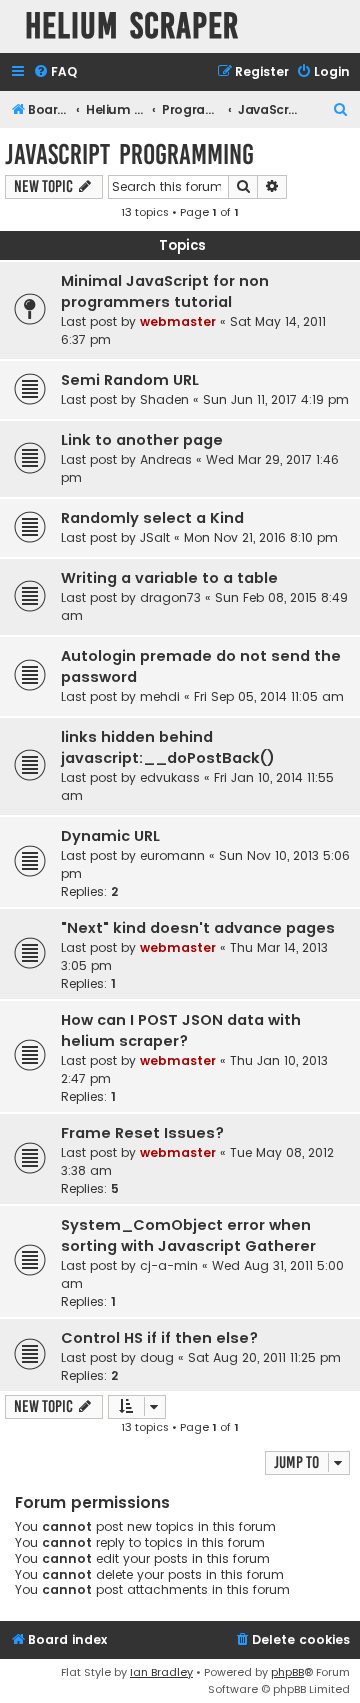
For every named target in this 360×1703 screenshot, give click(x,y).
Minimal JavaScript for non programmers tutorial (165, 291)
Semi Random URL (130, 380)
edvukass (170, 777)
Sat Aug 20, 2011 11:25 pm (264, 1357)
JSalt (155, 537)
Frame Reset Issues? (142, 1133)
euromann (172, 855)
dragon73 (170, 597)
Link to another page (142, 440)
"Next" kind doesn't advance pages (198, 928)
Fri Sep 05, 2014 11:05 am (269, 696)
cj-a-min (169, 1265)
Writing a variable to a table (169, 578)
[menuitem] (55, 72)
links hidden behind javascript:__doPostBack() (168, 747)
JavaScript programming (129, 154)
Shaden (164, 399)
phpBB (287, 1672)
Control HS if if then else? (159, 1338)
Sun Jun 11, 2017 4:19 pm (276, 399)
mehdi (160, 696)
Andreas (166, 459)
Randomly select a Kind (152, 518)
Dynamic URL (110, 836)
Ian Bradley (161, 1672)
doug (157, 1357)
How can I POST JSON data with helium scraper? (181, 1030)
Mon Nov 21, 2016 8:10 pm (261, 537)
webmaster (178, 321)
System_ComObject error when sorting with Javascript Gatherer (188, 1235)
